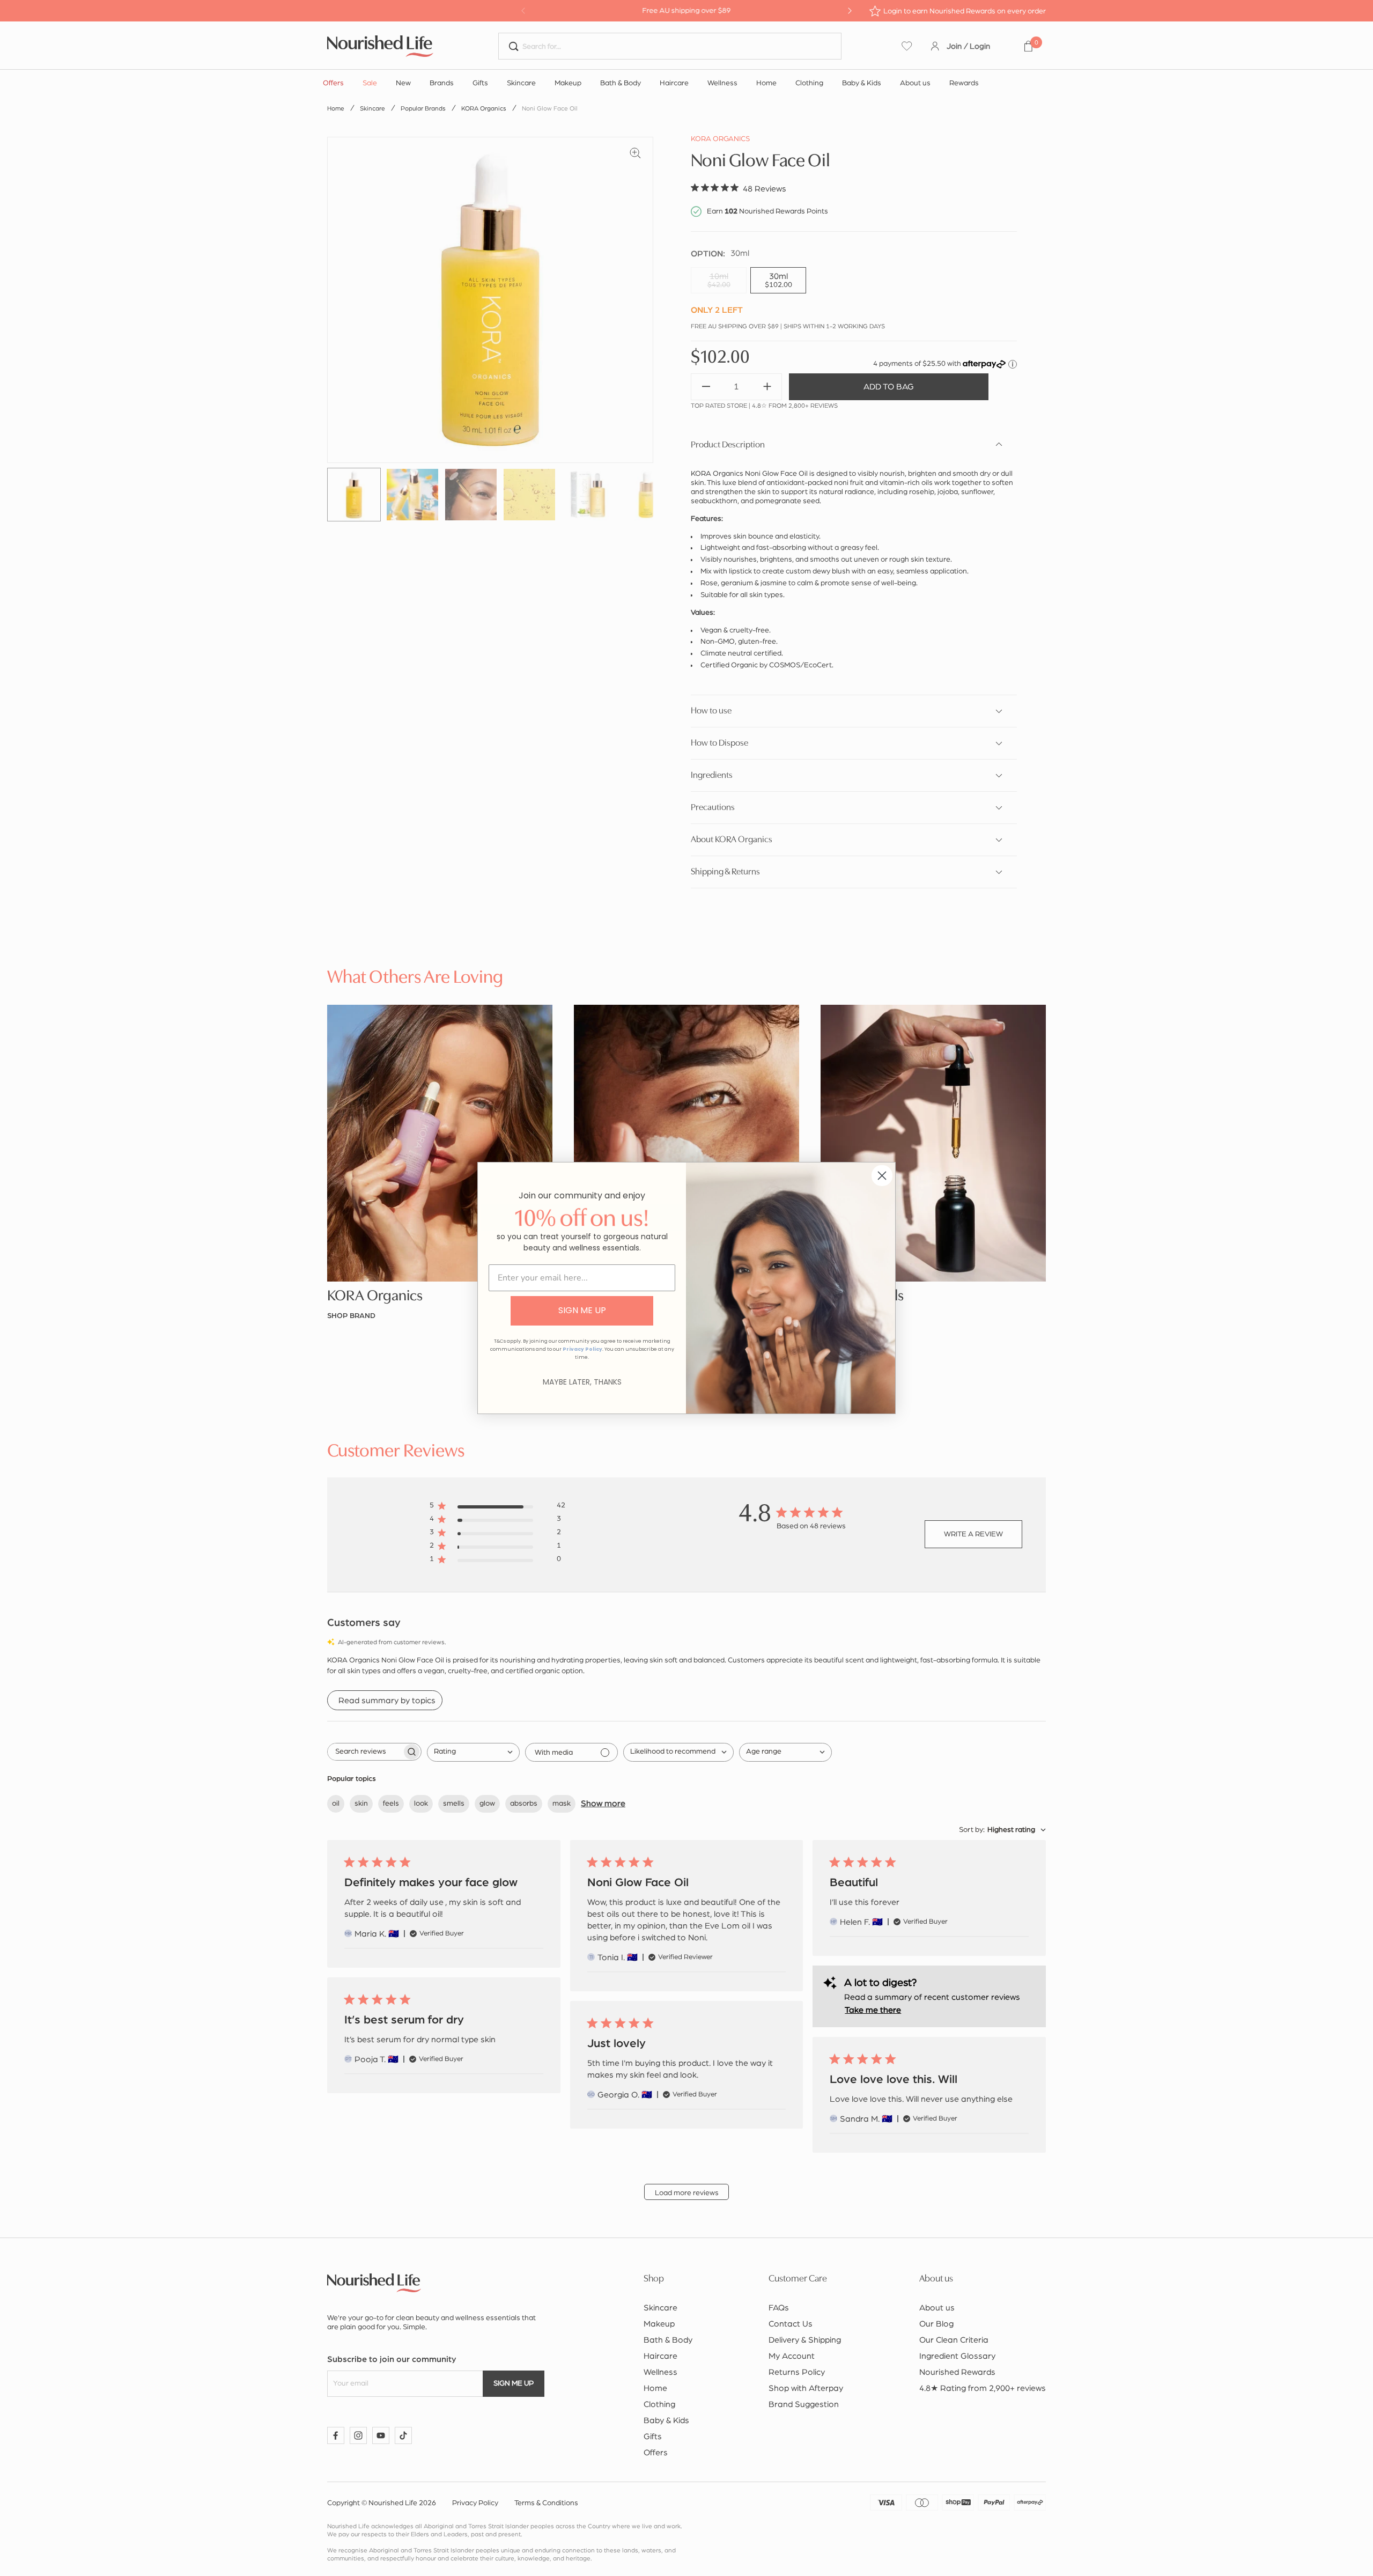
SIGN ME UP (582, 1310)
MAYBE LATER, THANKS (582, 1382)
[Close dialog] (882, 1176)
